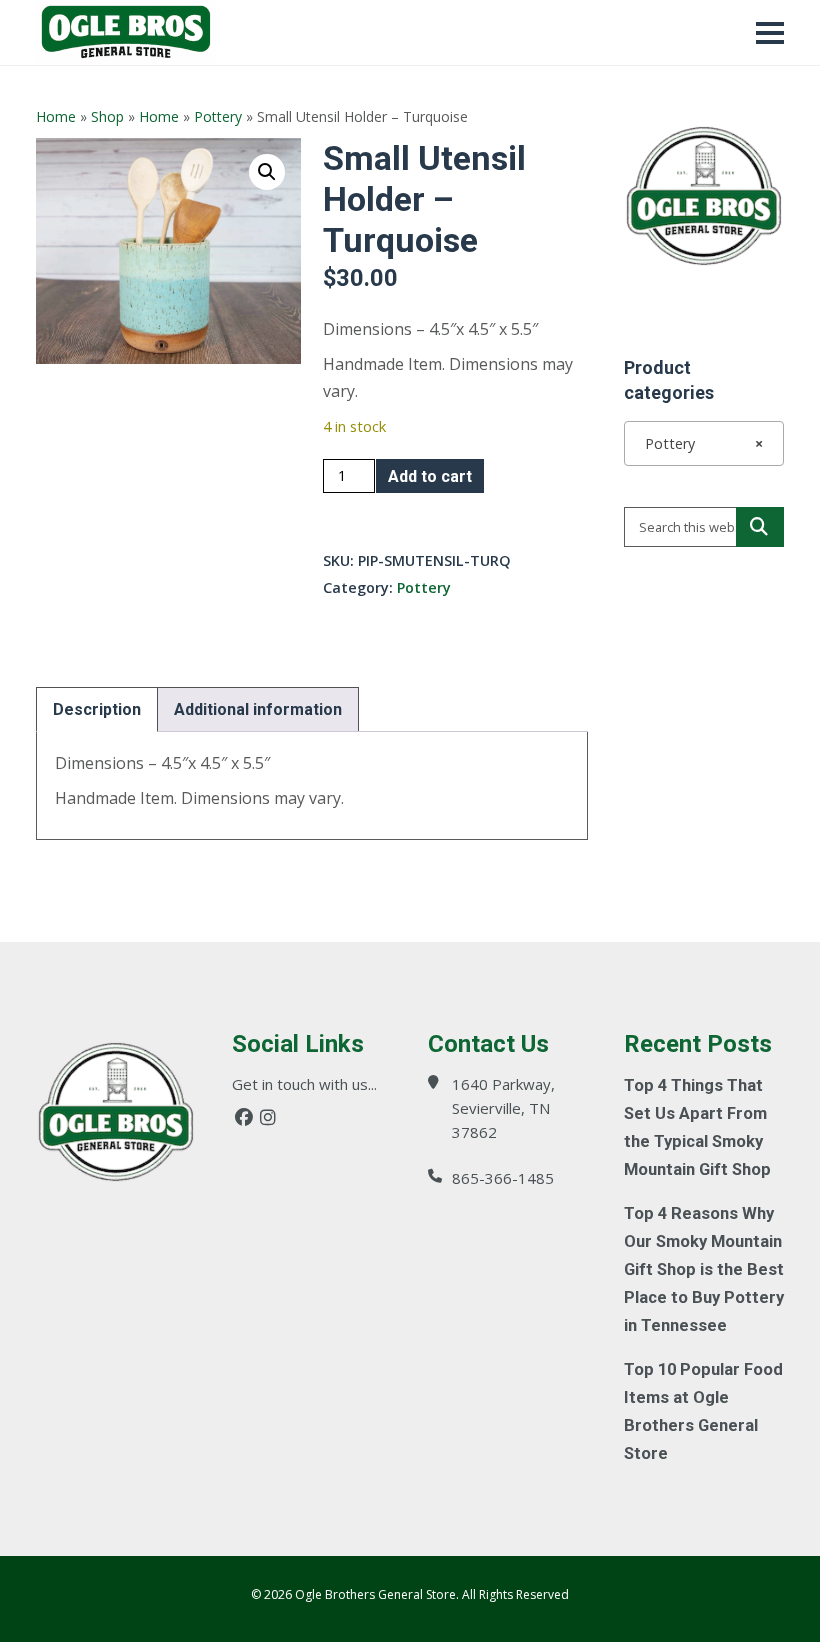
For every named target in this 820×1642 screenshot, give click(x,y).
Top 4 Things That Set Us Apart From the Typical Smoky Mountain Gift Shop (697, 1127)
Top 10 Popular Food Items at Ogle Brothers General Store (703, 1411)
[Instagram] (268, 1117)
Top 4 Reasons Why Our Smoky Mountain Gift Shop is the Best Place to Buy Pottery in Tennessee (704, 1269)
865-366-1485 (503, 1178)
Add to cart (430, 476)
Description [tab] (97, 709)
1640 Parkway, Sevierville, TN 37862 (503, 1108)
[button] (267, 172)
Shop (107, 116)
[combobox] (704, 443)
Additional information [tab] (258, 709)
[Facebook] (244, 1117)
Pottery (218, 116)
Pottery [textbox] (698, 443)
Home (56, 116)
